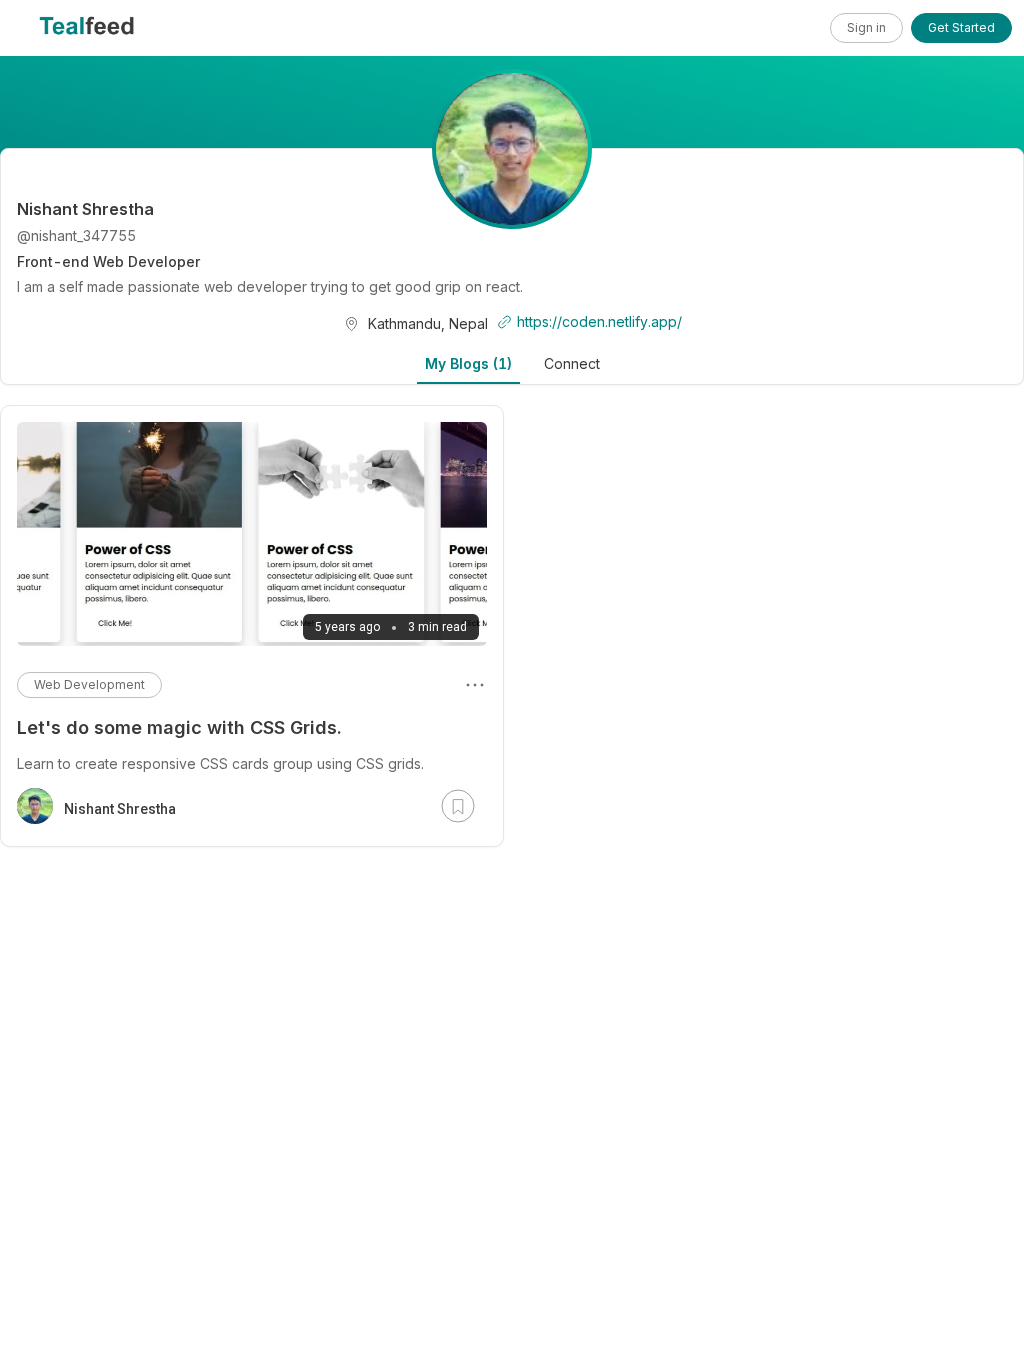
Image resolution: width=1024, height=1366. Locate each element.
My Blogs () (468, 363)
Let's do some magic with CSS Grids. (179, 727)
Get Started (961, 27)
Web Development (89, 684)
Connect (572, 363)
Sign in (866, 27)
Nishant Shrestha (120, 809)
